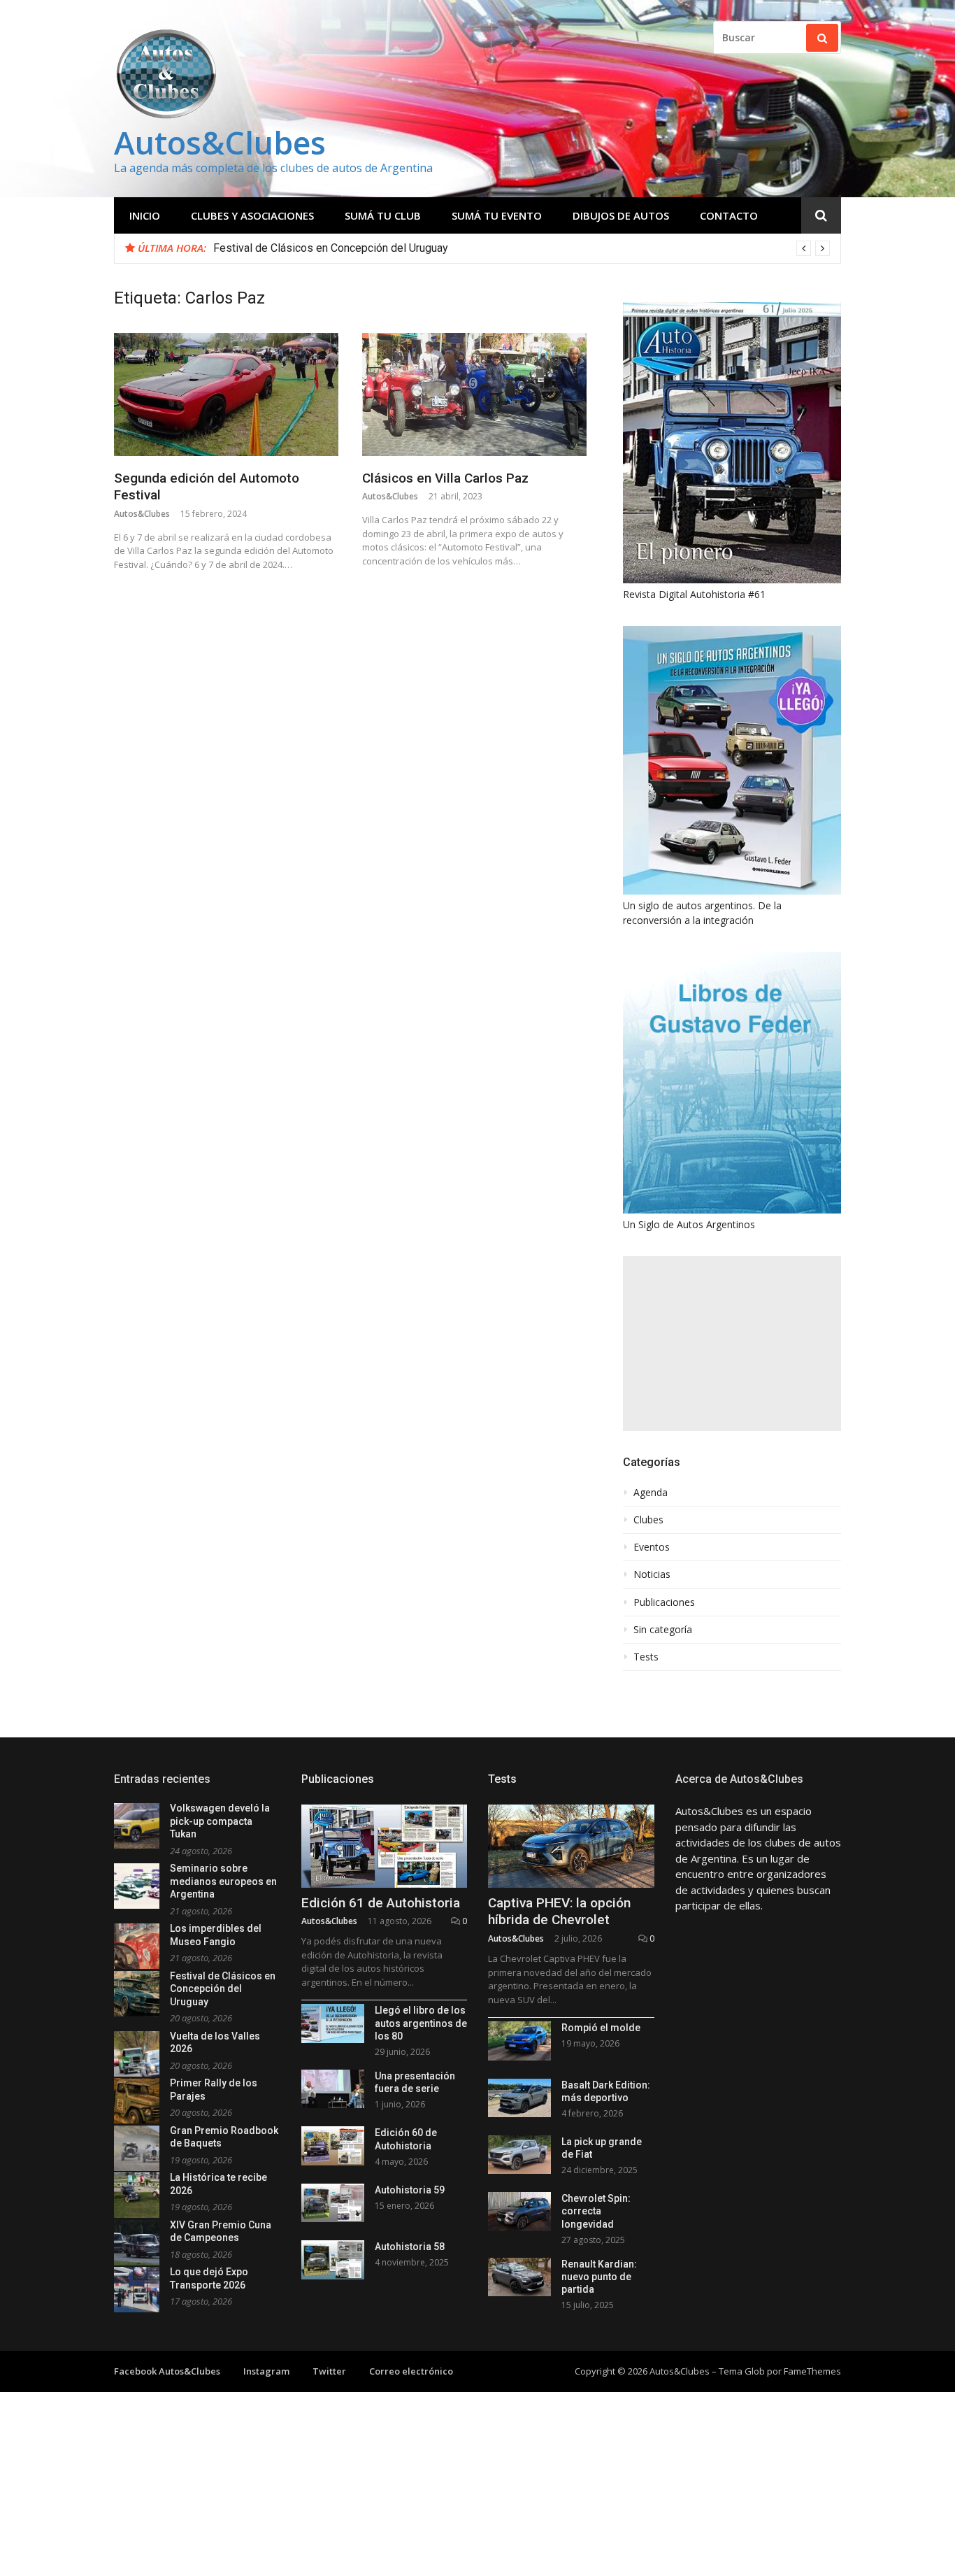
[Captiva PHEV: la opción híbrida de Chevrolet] (571, 1846)
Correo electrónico (411, 2371)
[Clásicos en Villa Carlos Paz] (474, 394)
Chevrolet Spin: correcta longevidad (596, 2211)
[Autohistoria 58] (333, 2260)
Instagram (266, 2371)
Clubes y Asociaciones (252, 215)
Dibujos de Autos (621, 215)
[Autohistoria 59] (333, 2203)
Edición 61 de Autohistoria (381, 1903)
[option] (522, 248)
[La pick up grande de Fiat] (519, 2155)
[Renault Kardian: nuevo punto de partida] (519, 2277)
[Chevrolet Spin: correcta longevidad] (519, 2211)
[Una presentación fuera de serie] (333, 2089)
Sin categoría (663, 1630)
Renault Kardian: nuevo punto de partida (599, 2277)
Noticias (652, 1574)
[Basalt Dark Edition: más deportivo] (519, 2098)
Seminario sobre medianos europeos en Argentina (223, 1881)
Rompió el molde (601, 2028)
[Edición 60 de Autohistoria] (333, 2146)
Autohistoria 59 (410, 2190)
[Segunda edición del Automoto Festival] (226, 394)
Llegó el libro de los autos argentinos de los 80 (421, 2023)
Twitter (329, 2371)
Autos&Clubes (220, 142)
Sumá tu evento (497, 215)
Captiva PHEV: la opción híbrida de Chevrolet (559, 1912)
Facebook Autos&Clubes (167, 2371)
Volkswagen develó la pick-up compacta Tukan (220, 1821)
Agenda (651, 1493)
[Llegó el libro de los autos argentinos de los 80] (333, 2023)
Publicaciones (664, 1602)
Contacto (729, 215)
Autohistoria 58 (410, 2247)
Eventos (652, 1547)
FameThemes (812, 2371)
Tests (646, 1657)
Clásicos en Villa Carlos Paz (445, 478)
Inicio (145, 215)
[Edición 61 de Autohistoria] (385, 1846)
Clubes (648, 1520)
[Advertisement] (732, 1344)
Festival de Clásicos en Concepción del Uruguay (331, 248)
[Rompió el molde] (519, 2041)
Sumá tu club (383, 215)
